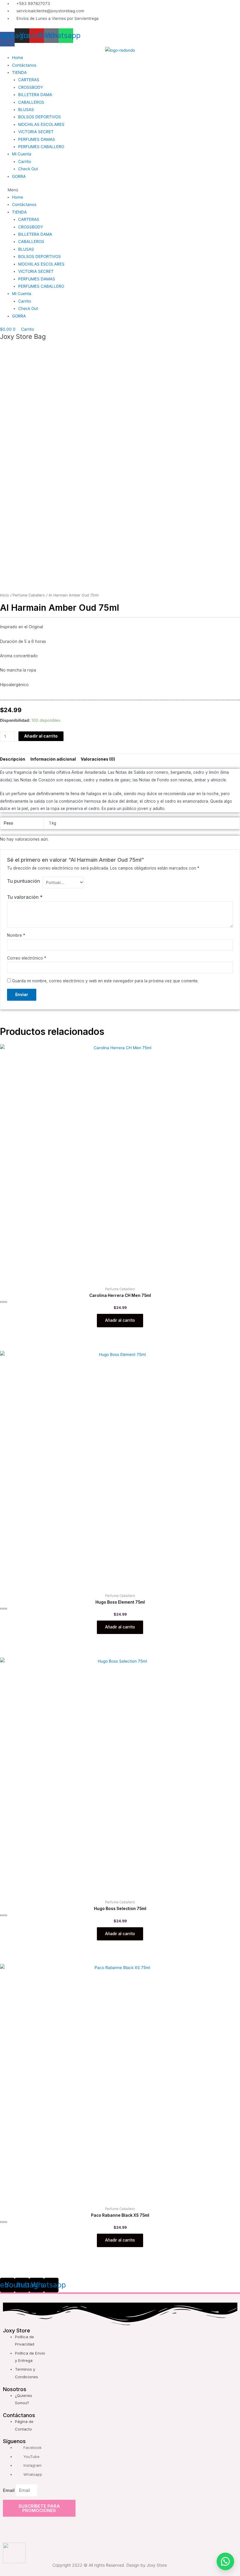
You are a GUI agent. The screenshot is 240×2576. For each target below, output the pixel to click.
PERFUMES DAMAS (37, 139)
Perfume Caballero (29, 595)
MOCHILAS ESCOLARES (41, 124)
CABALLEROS (31, 102)
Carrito (25, 162)
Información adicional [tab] (53, 759)
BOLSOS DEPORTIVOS (40, 117)
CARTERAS (29, 80)
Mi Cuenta (22, 154)
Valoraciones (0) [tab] (98, 759)
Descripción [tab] (13, 759)
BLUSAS (26, 110)
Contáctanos (24, 65)
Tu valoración (25, 897)
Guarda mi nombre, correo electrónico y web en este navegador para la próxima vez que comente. (105, 981)
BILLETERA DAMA (35, 95)
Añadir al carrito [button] (120, 1320)
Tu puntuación (24, 881)
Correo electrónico (27, 958)
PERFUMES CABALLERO (41, 147)
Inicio (5, 595)
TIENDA (19, 72)
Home (18, 58)
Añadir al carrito (41, 736)
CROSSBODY (31, 87)
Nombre (16, 935)
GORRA (19, 176)
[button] (120, 190)
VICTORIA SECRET (36, 132)
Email (9, 2490)
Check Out (28, 169)
